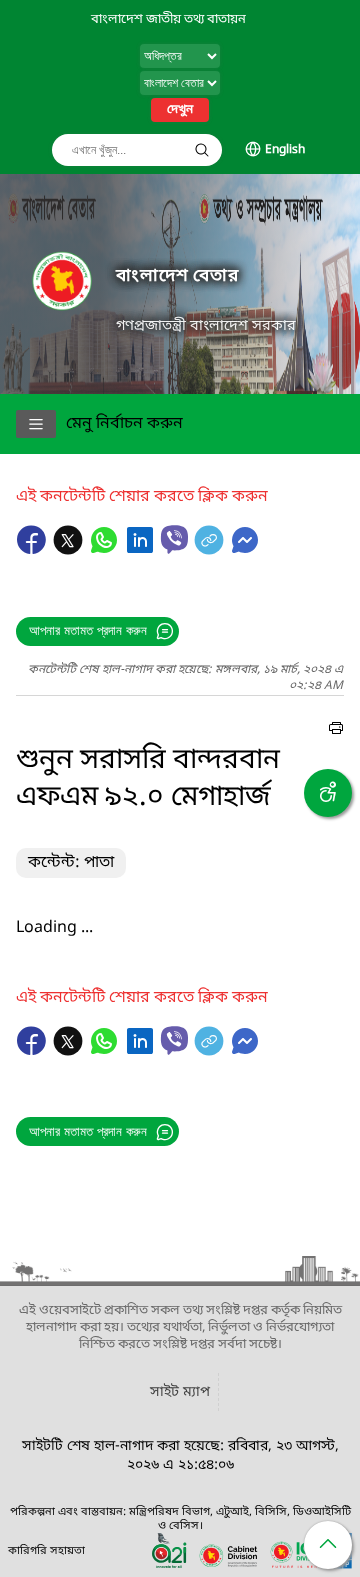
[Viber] (174, 539)
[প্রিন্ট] (336, 731)
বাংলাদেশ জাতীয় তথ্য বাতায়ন (168, 19)
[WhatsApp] (106, 550)
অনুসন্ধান (202, 150)
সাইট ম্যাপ (180, 1392)
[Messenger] (245, 550)
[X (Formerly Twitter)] (70, 550)
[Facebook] (34, 550)
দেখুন (180, 110)
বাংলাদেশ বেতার (177, 276)
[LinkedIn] (142, 550)
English (285, 150)
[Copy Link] (211, 550)
